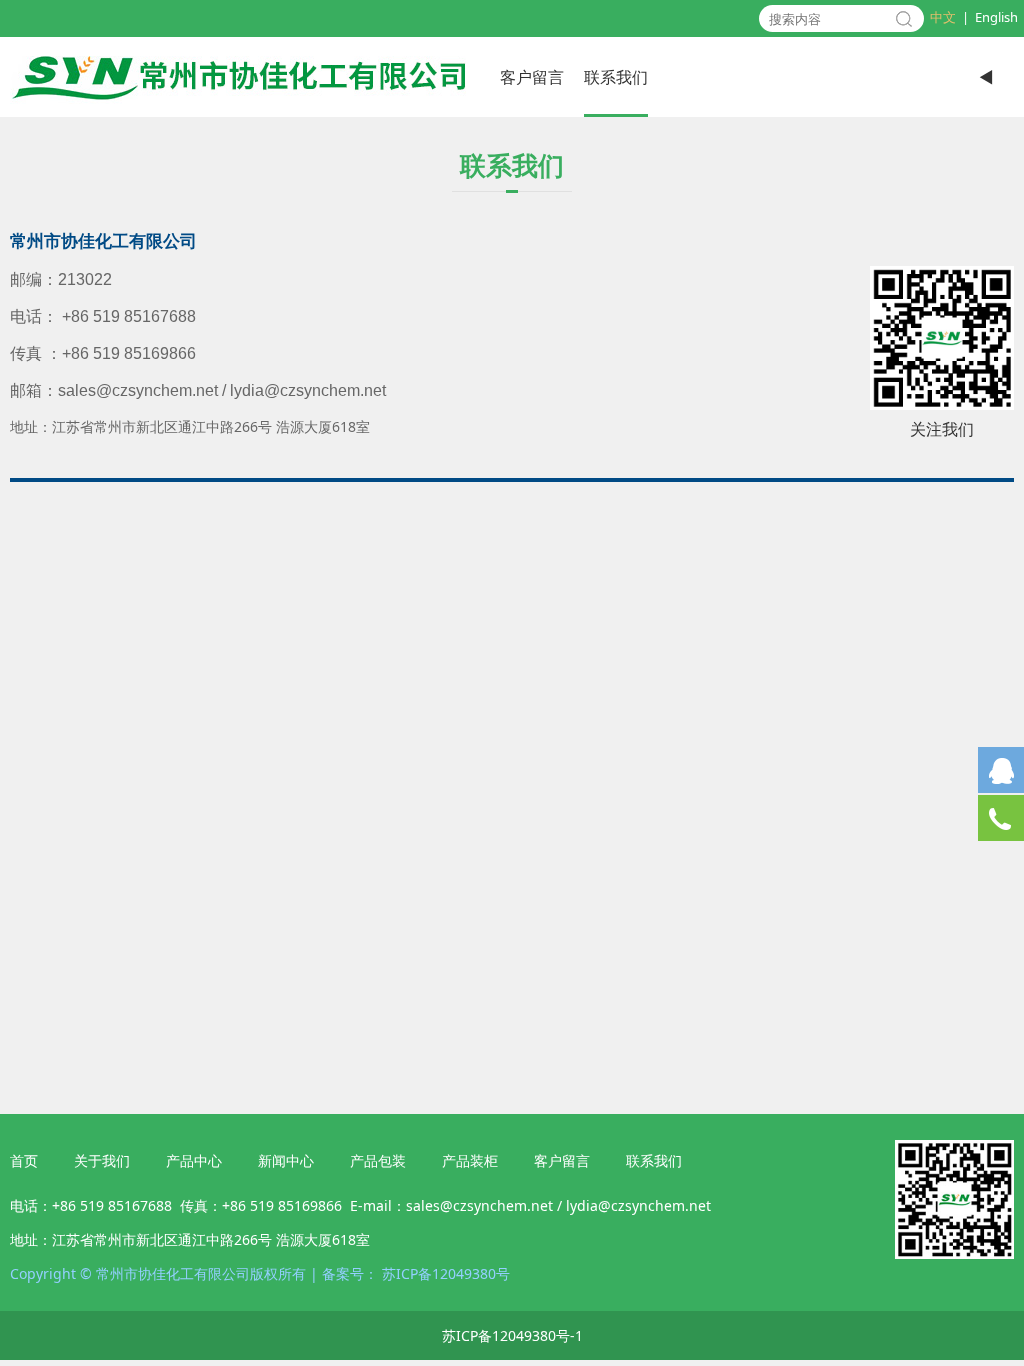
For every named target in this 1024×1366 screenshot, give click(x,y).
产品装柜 (470, 1160)
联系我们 (616, 77)
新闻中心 (286, 1160)
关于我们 (102, 1160)
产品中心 (194, 1160)
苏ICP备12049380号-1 (512, 1335)
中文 (943, 17)
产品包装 (378, 1160)
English (996, 17)
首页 (24, 1160)
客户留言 (532, 77)
